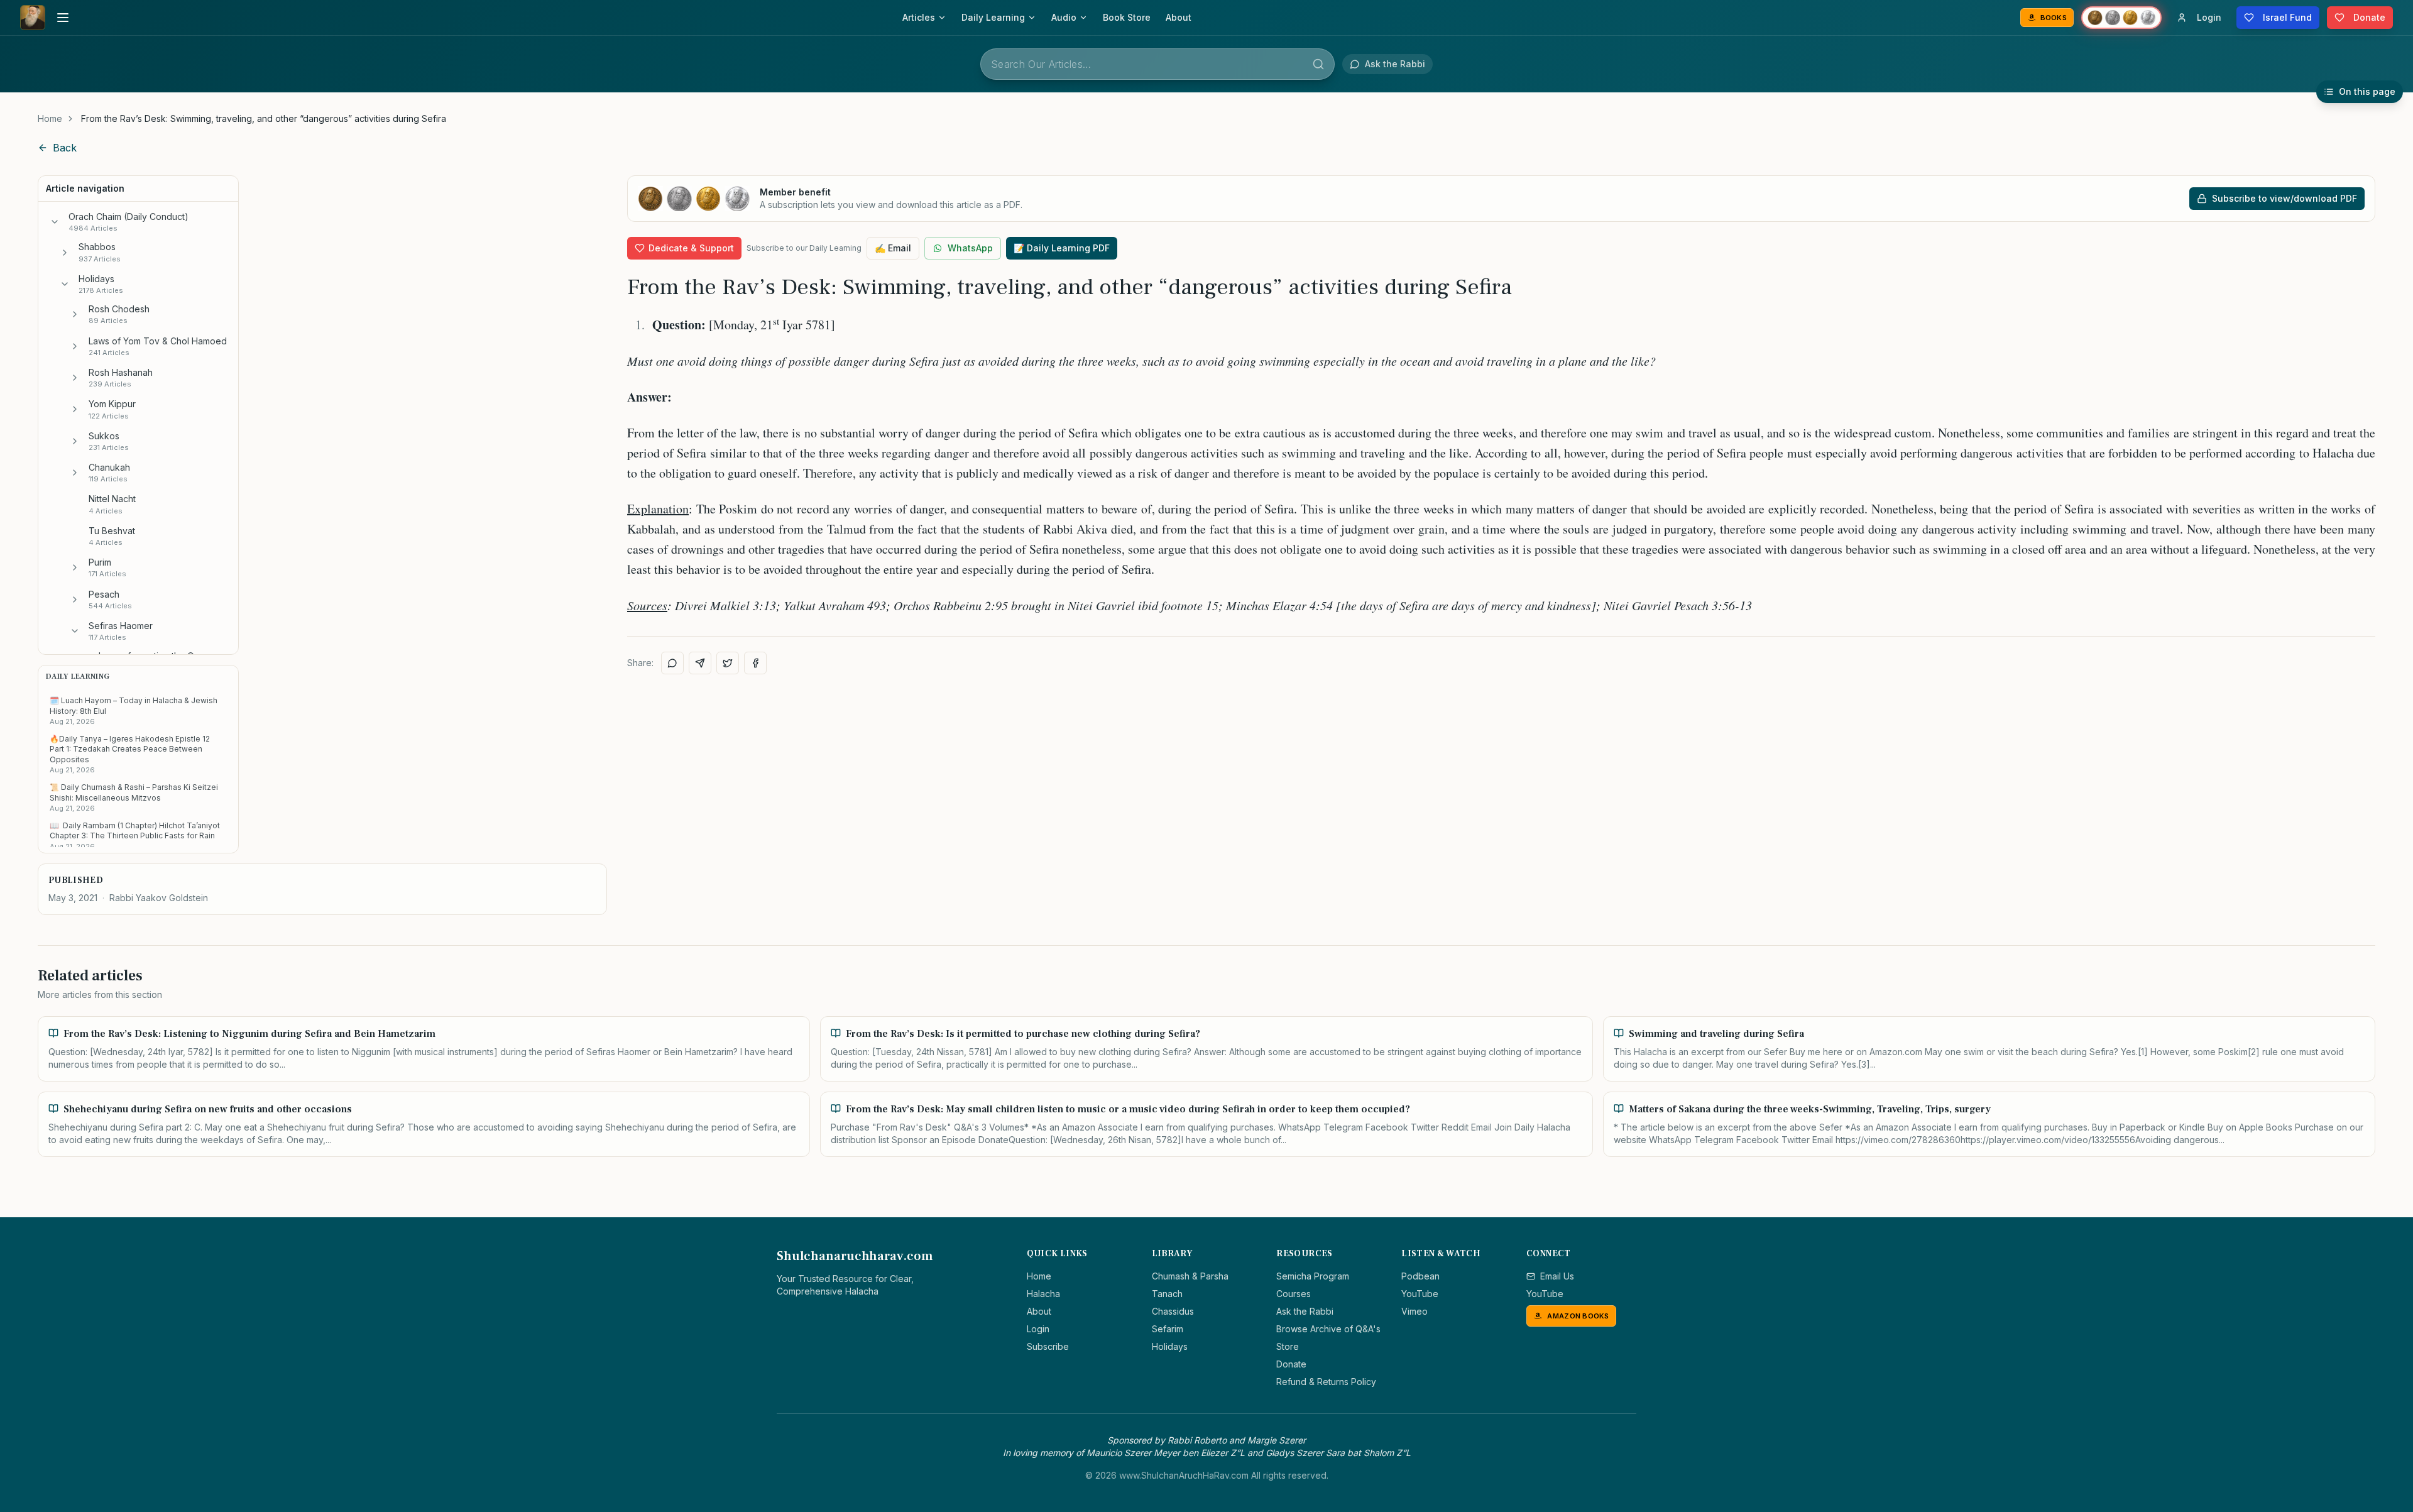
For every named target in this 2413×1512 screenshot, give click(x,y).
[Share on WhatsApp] (672, 663)
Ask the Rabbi (1305, 1311)
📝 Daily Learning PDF (1062, 248)
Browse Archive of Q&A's (1328, 1329)
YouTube (1420, 1294)
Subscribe (1048, 1346)
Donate (1291, 1364)
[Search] (1318, 64)
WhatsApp (970, 248)
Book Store (1127, 17)
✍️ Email (893, 248)
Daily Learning (993, 17)
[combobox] (1157, 64)
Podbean (1420, 1276)
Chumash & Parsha (1190, 1276)
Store (1288, 1346)
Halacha (1043, 1294)
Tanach (1167, 1294)
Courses (1294, 1294)
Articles (919, 17)
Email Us (1557, 1276)
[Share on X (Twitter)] (728, 663)
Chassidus (1173, 1311)
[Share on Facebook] (755, 663)
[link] (264, 119)
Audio (1064, 17)
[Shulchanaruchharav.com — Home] (33, 18)
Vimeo (1414, 1311)
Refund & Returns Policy (1326, 1382)
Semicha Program (1313, 1276)
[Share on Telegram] (700, 663)
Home (50, 118)
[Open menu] (63, 18)
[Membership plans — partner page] (2121, 18)
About (1179, 17)
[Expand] (65, 253)
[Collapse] (55, 222)
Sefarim (1168, 1329)
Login (1038, 1329)
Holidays (1170, 1346)
